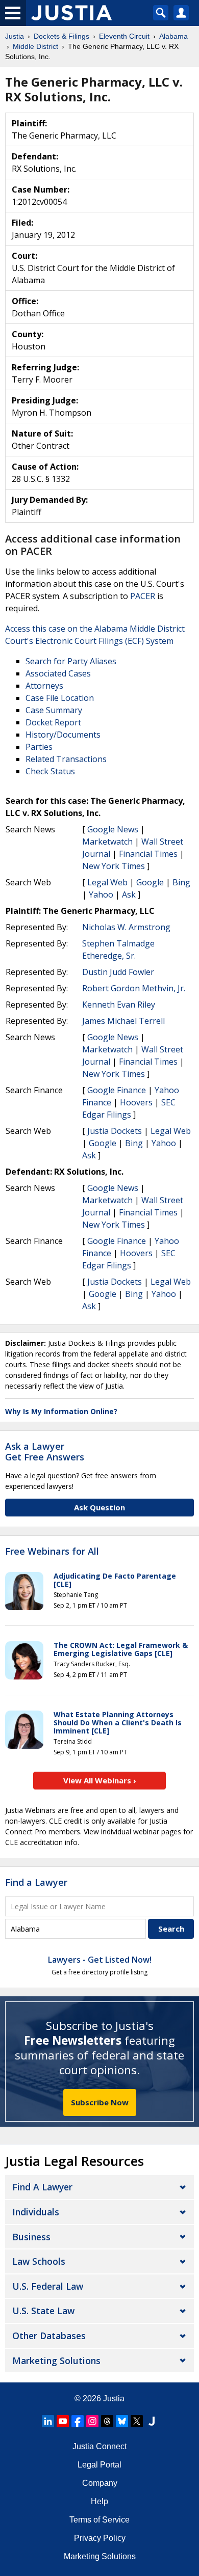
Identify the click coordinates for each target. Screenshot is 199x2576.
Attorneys (44, 686)
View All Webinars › (100, 1780)
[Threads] (107, 2421)
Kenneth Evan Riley (119, 1005)
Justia (114, 2398)
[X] (137, 2421)
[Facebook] (78, 2421)
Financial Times (148, 854)
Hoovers (136, 1102)
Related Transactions (66, 759)
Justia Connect (99, 2446)
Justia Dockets (115, 1131)
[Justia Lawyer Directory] (152, 2421)
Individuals (36, 2212)
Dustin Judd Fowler (118, 972)
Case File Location (60, 698)
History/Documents (63, 735)
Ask (129, 894)
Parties (39, 747)
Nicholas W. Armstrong (126, 927)
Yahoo (101, 894)
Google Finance (117, 1090)
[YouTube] (63, 2421)
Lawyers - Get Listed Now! (100, 1960)
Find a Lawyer (36, 1882)
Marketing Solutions (56, 2361)
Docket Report (53, 722)
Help (99, 2501)
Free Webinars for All (52, 1552)
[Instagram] (92, 2421)
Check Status (50, 771)
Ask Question (99, 1507)
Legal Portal (99, 2465)
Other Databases (49, 2336)
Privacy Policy (100, 2538)
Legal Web (107, 882)
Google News (113, 829)
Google (150, 882)
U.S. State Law (43, 2311)
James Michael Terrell (123, 1021)
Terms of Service (99, 2520)
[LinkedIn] (48, 2421)
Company (100, 2483)
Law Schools (39, 2261)
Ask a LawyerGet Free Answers (45, 1452)
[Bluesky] (122, 2421)
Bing (181, 882)
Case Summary (54, 710)
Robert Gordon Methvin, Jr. (134, 988)
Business (31, 2237)
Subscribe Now (100, 2102)
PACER (143, 596)
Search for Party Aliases (71, 661)
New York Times (114, 866)
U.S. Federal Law (48, 2286)
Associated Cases (58, 673)
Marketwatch (107, 842)
